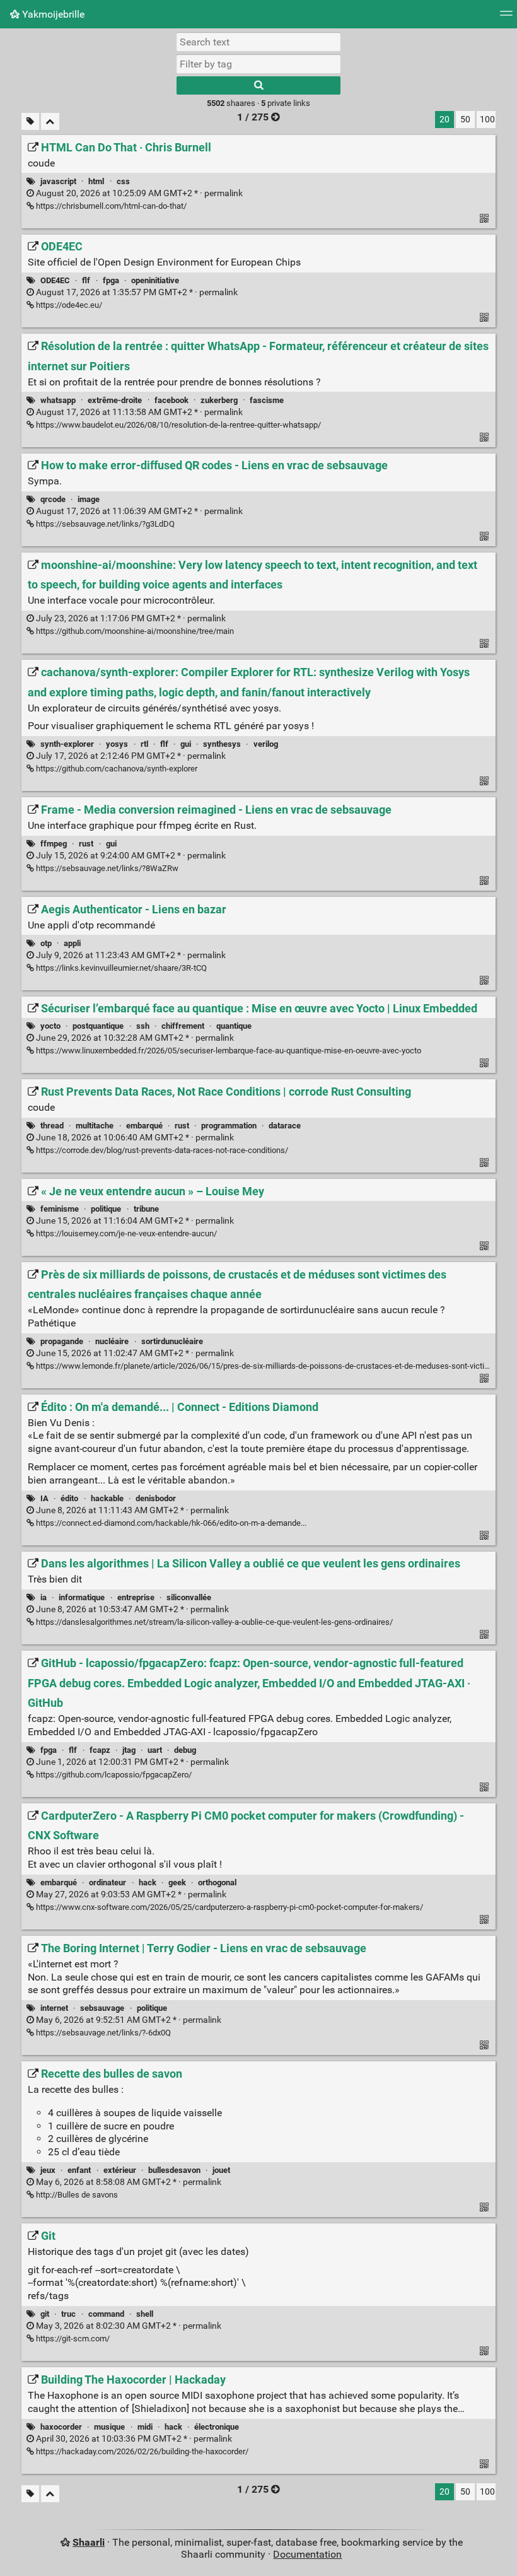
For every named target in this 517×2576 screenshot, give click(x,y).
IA (44, 1498)
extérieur (120, 2170)
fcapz (100, 1750)
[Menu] (506, 17)
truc (68, 2314)
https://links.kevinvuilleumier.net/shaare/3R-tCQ (120, 968)
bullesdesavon (174, 2170)
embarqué (144, 1126)
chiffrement (183, 1026)
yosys (117, 744)
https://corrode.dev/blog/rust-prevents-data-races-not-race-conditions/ (161, 1150)
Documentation (307, 2554)
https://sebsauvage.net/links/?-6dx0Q (102, 2033)
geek (177, 1882)
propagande (62, 1341)
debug (185, 1750)
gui (186, 744)
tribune (146, 1209)
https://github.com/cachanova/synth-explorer (116, 769)
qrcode (53, 499)
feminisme (60, 1209)
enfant (79, 2170)
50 (465, 120)
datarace (285, 1126)
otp (46, 943)
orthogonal (217, 1882)
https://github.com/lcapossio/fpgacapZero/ (113, 1775)
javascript (58, 181)
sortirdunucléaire (172, 1341)
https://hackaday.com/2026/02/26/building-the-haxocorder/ (141, 2451)
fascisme (267, 400)
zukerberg (219, 400)
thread (52, 1126)
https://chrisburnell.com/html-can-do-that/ (110, 206)
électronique (217, 2427)
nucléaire (112, 1341)
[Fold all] (50, 121)
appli (72, 943)
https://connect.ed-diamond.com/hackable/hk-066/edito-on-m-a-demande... (170, 1523)
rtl (144, 744)
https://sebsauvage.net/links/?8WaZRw (106, 868)
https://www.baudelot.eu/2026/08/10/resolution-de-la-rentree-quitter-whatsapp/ (177, 425)
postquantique (98, 1026)
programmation (229, 1126)
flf (86, 280)
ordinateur (107, 1882)
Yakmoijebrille (52, 14)
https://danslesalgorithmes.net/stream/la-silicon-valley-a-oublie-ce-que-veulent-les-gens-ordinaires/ (213, 1622)
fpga (111, 280)
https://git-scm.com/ (72, 2339)
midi (145, 2427)
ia (44, 1597)
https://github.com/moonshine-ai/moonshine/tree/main (134, 631)
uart (155, 1750)
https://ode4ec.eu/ (68, 305)
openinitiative (155, 280)
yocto (50, 1026)
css (123, 181)
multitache (95, 1126)
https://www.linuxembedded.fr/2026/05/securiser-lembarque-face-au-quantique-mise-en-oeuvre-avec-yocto (228, 1051)
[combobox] (258, 64)
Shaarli (89, 2542)
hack (148, 1882)
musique (109, 2427)
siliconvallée (189, 1597)
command (106, 2314)
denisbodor (156, 1498)
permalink (138, 193)
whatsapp (58, 400)
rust (86, 844)
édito (69, 1498)
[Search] (258, 85)
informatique (82, 1597)
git (45, 2314)
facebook (171, 400)
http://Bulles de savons (76, 2195)
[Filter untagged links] (30, 121)
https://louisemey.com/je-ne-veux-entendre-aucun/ (125, 1233)
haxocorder (61, 2427)
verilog (266, 744)
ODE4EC (55, 280)
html (96, 181)
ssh (143, 1026)
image (89, 499)
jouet (221, 2170)
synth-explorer (67, 744)
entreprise (136, 1597)
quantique (234, 1026)
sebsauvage (102, 2008)
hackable (107, 1498)
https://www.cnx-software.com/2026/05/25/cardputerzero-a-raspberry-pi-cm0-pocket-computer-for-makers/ (229, 1907)
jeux (48, 2170)
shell (145, 2314)
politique (106, 1209)
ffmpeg (54, 844)
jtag (129, 1750)
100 (487, 120)
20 (444, 120)
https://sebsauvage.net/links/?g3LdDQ (104, 524)
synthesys (222, 744)
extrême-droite (115, 400)
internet (54, 2008)
